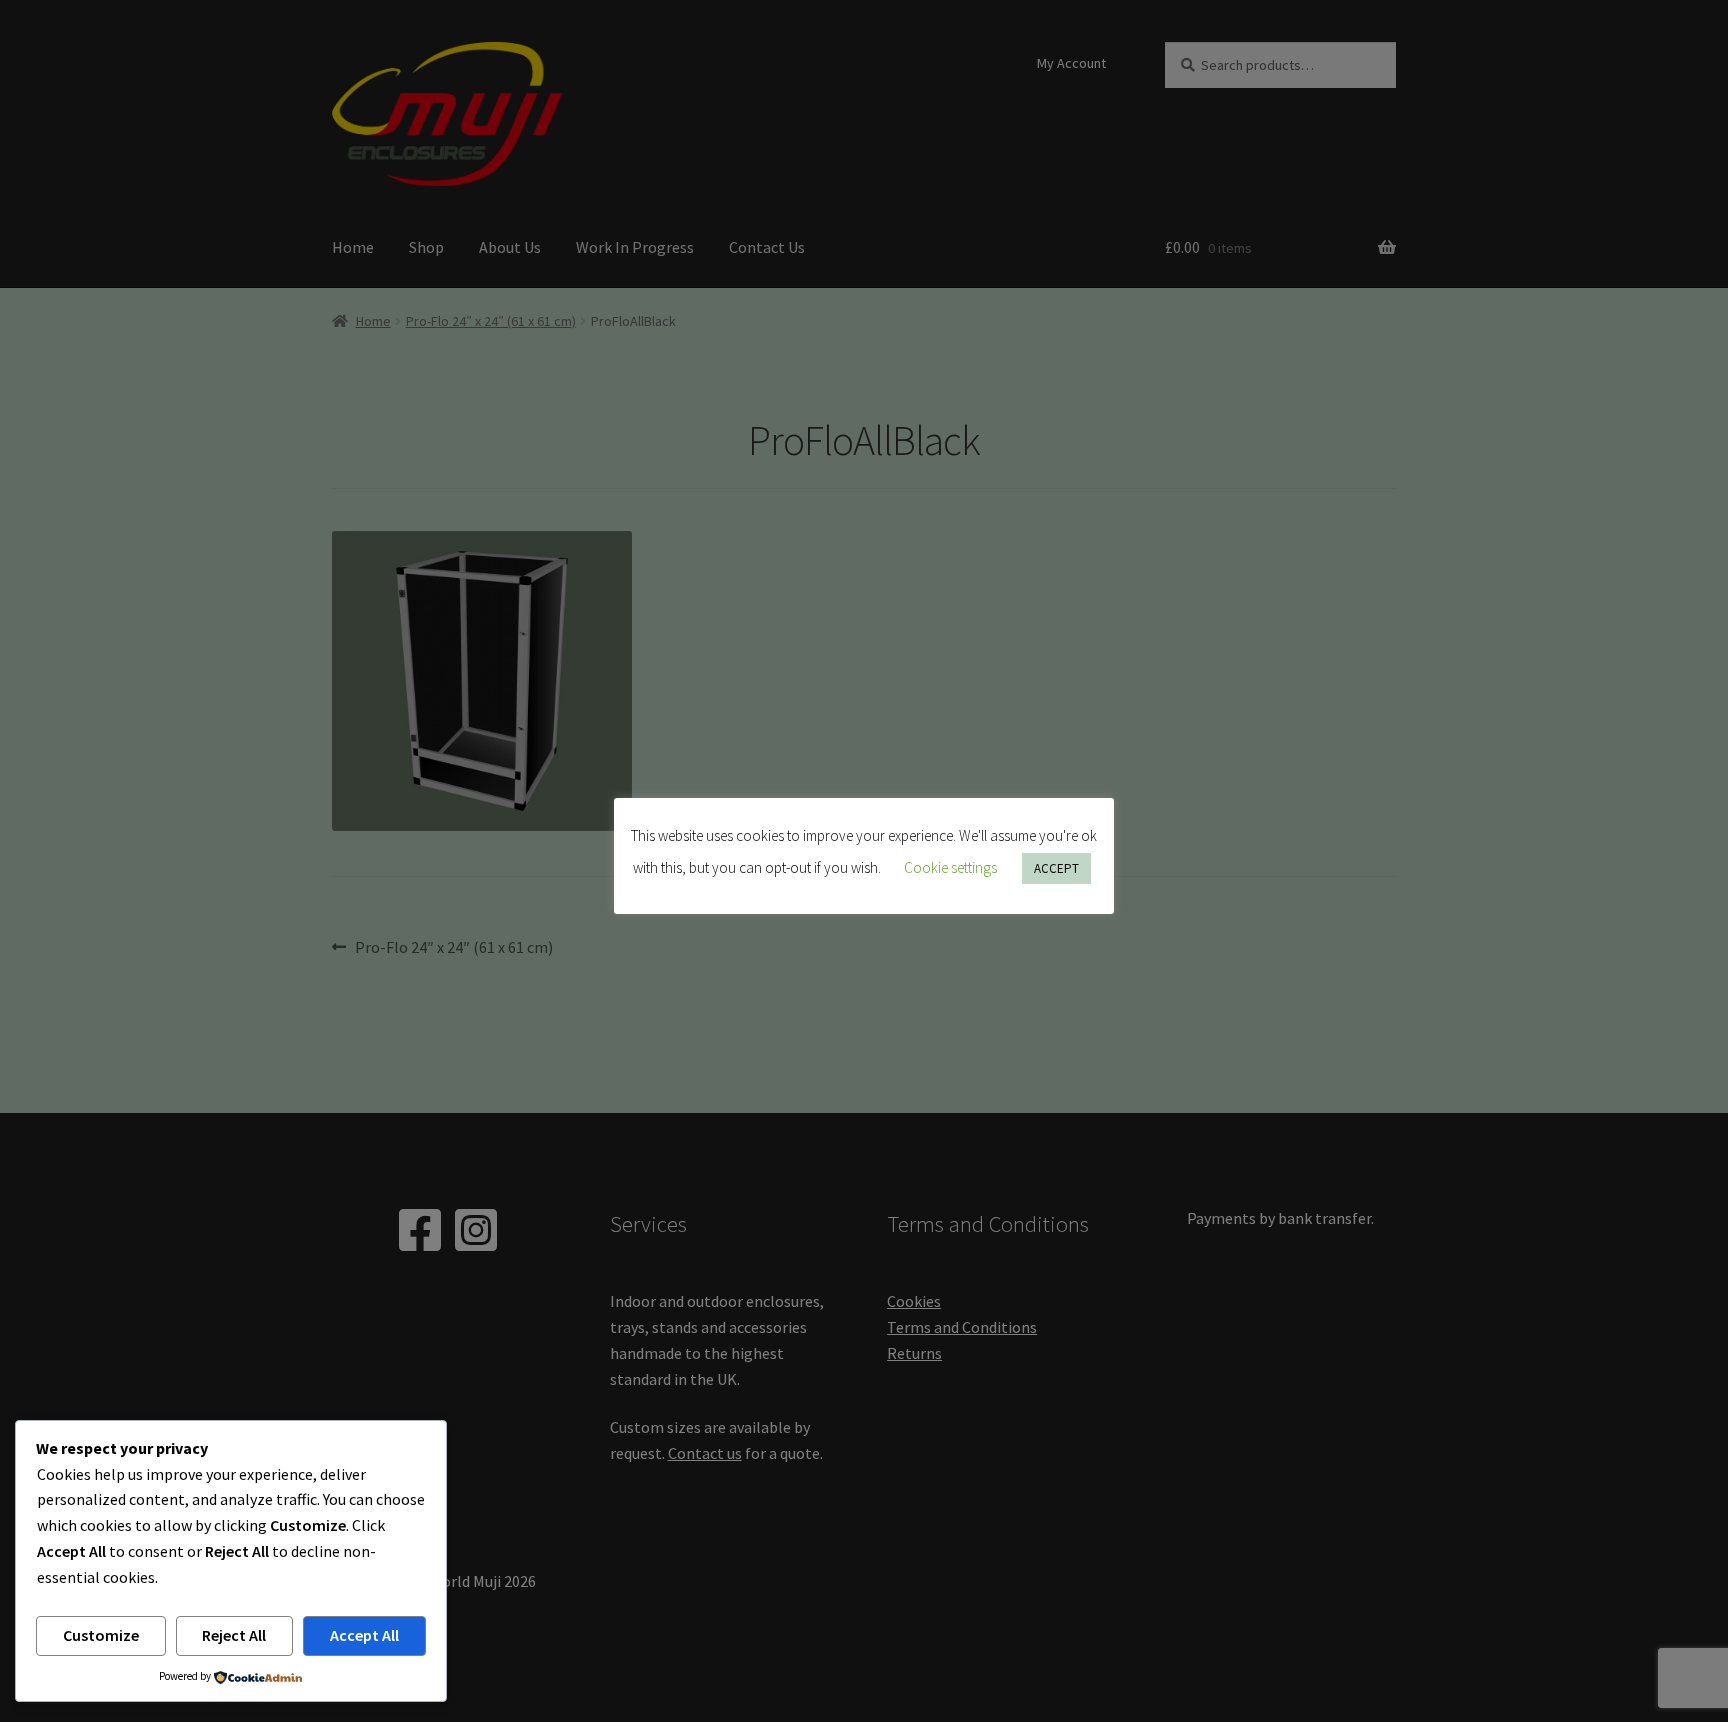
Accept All (364, 1635)
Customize (101, 1635)
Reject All (234, 1635)
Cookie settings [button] (950, 867)
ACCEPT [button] (1056, 868)
